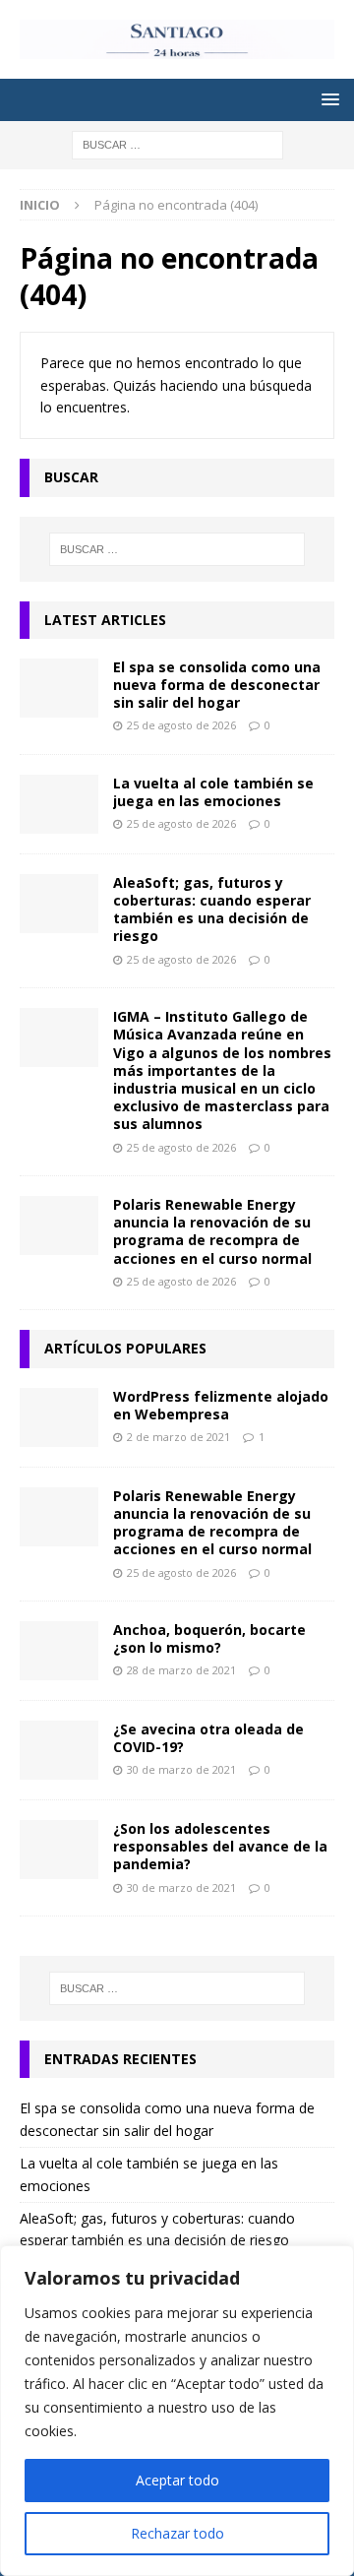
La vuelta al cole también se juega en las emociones (213, 792)
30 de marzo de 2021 (181, 1769)
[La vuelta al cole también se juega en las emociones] (59, 804)
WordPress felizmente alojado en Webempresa (221, 1405)
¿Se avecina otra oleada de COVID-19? (208, 1738)
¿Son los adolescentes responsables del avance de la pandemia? (220, 1846)
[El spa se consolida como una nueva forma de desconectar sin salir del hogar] (59, 688)
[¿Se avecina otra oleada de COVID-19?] (59, 1750)
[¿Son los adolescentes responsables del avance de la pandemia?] (59, 1850)
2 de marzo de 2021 (178, 1437)
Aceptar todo (177, 2480)
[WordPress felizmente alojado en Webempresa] (59, 1417)
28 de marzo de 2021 (181, 1670)
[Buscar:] (177, 143)
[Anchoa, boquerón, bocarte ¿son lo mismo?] (59, 1651)
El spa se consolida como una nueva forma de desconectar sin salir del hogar (217, 685)
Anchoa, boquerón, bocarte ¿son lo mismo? (209, 1638)
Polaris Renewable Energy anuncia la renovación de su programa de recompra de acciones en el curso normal (212, 1231)
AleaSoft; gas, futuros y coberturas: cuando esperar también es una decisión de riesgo (212, 910)
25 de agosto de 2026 (181, 725)
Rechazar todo (177, 2533)
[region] (177, 2411)
